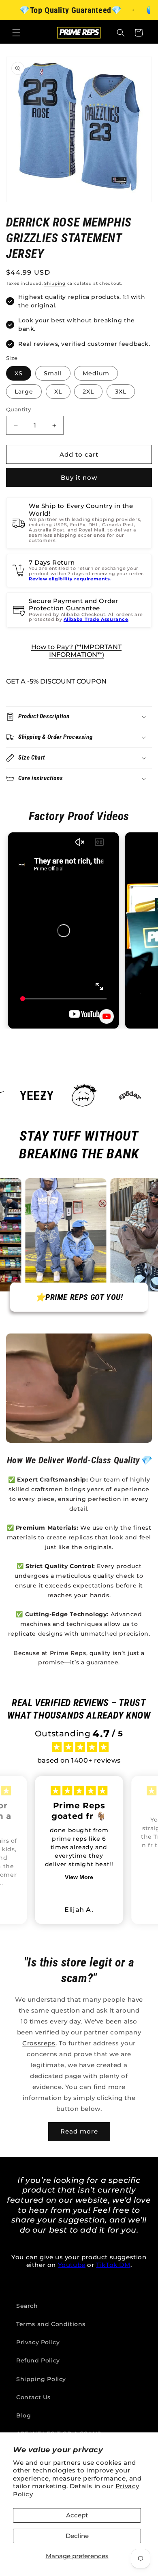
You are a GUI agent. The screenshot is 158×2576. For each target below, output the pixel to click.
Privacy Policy (38, 2342)
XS (19, 373)
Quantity (18, 409)
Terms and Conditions (51, 2324)
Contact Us (33, 2397)
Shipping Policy (41, 2379)
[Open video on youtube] (107, 1016)
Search (27, 2306)
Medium (96, 373)
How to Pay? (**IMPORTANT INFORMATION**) (76, 651)
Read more (79, 2131)
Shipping (55, 283)
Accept (77, 2515)
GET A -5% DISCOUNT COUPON (56, 681)
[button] (16, 33)
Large (24, 392)
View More (79, 1877)
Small (53, 373)
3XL (121, 392)
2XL (88, 392)
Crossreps (39, 2043)
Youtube (72, 2265)
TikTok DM (113, 2265)
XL (58, 392)
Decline (77, 2536)
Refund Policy (38, 2360)
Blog (23, 2415)
